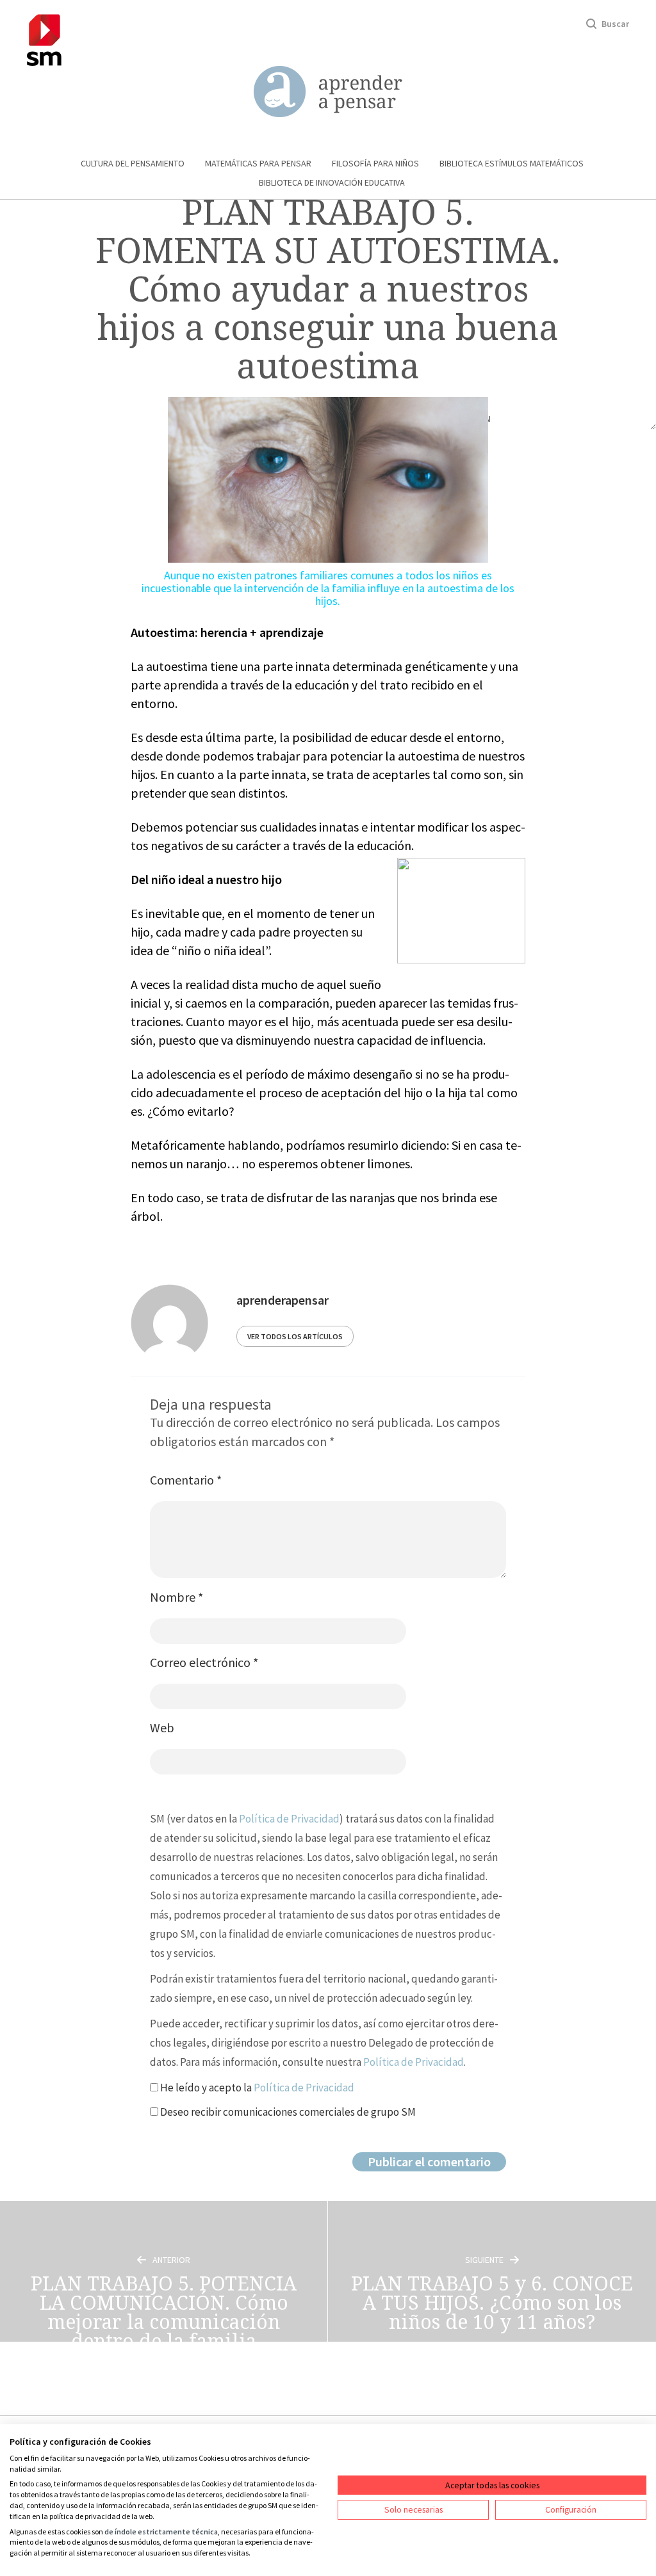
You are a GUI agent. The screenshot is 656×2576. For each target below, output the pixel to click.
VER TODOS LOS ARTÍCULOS (295, 1336)
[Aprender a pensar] (328, 92)
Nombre (176, 1597)
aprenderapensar (283, 1300)
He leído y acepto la (256, 2088)
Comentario (186, 1480)
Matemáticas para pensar (258, 163)
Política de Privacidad (289, 1819)
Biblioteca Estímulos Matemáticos (512, 163)
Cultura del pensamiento (133, 163)
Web (162, 1727)
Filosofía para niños (375, 163)
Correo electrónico (204, 1662)
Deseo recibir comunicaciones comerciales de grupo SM (287, 2112)
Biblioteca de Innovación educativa (332, 182)
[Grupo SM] (44, 38)
